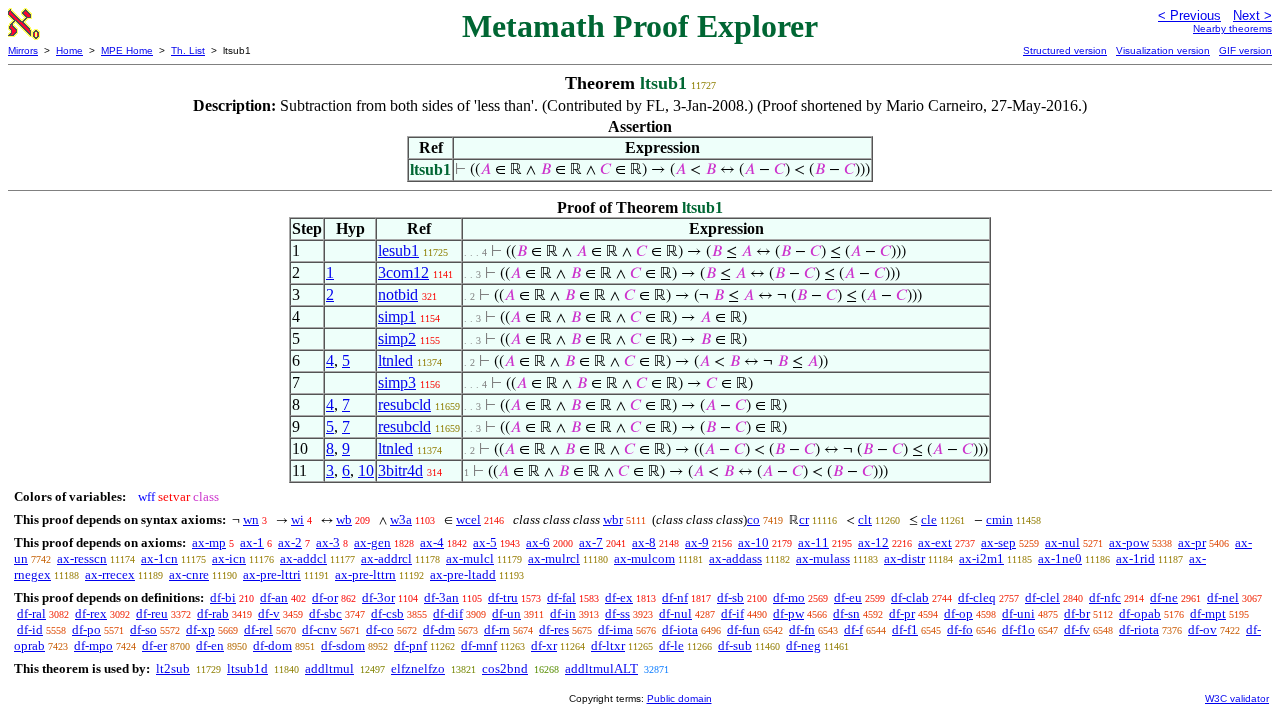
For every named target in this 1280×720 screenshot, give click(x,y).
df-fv (1077, 629)
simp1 (397, 316)
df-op (958, 613)
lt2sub (173, 668)
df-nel (1223, 597)
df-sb (730, 597)
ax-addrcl (386, 558)
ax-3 (328, 542)
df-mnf (479, 645)
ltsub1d (247, 668)
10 (366, 470)
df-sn (846, 613)
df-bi (223, 597)
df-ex (619, 597)
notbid (398, 294)
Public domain (679, 698)
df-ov (1202, 629)
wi (297, 519)
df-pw (788, 613)
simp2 (397, 338)
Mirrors (23, 50)
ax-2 (290, 542)
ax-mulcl (470, 558)
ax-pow (1129, 542)
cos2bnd (505, 668)
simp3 (397, 382)
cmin (999, 519)
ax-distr (904, 558)
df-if (732, 613)
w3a (401, 519)
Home (69, 50)
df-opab (1140, 613)
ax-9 (697, 542)
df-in (563, 613)
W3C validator (1237, 698)
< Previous (1189, 15)
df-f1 (905, 629)
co (753, 519)
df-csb (387, 613)
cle (929, 519)
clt (865, 519)
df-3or (378, 597)
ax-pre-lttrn (365, 574)
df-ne (1164, 597)
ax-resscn (82, 558)
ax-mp (209, 542)
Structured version (1065, 50)
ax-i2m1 (981, 558)
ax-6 (538, 542)
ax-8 (644, 542)
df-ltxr (608, 645)
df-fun (743, 629)
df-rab (213, 613)
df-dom (272, 645)
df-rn (497, 629)
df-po (86, 629)
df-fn (802, 629)
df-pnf (410, 645)
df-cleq (977, 597)
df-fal (561, 597)
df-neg (803, 645)
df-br (1077, 613)
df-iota (680, 629)
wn (251, 519)
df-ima (615, 629)
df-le (671, 645)
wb (344, 519)
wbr (613, 519)
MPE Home (127, 50)
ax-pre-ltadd (463, 574)
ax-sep (998, 542)
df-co (380, 629)
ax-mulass (823, 558)
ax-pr (1192, 542)
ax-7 (591, 542)
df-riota (1139, 629)
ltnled (395, 360)
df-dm (439, 629)
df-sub (735, 645)
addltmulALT (601, 668)
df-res (554, 629)
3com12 (403, 272)
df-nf (675, 597)
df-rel (258, 629)
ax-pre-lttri (272, 574)
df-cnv (319, 629)
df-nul (675, 613)
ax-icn (229, 558)
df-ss (617, 613)
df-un (506, 613)
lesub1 (398, 250)
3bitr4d (400, 470)
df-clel (1042, 597)
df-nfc (1105, 597)
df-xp (200, 629)
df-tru (503, 597)
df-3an (441, 597)
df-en (210, 645)
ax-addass (735, 558)
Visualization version (1163, 50)
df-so (143, 629)
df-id (30, 629)
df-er (154, 645)
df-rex (91, 613)
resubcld (404, 404)
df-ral (31, 613)
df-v (269, 613)
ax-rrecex (110, 574)
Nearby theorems (1232, 28)
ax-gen (372, 542)
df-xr (544, 645)
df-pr (902, 613)
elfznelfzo (418, 668)
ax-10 (753, 542)
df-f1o (1018, 629)
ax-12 (873, 542)
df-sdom (343, 645)
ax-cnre (189, 574)
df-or (325, 597)
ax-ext (935, 542)
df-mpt (1208, 613)
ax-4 (432, 542)
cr (804, 519)
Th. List (188, 50)
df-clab (910, 597)
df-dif (448, 613)
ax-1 (252, 542)
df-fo (960, 629)
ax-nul (1062, 542)
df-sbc (325, 613)
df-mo (789, 597)
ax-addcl (303, 558)
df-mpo (93, 645)
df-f (853, 629)
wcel (468, 519)
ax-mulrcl (554, 558)
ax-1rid (1135, 558)
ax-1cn (159, 558)
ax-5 (485, 542)
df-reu (152, 613)
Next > (1252, 15)
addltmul (329, 668)
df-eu (848, 597)
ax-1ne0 (1060, 558)
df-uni (1018, 613)
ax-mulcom (644, 558)
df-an (274, 597)
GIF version (1245, 50)
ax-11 (813, 542)
